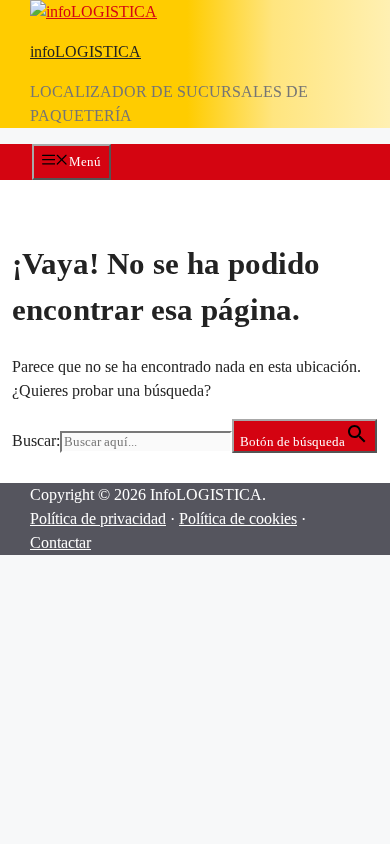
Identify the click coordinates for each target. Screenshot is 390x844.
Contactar (60, 542)
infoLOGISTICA (85, 51)
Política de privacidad (98, 518)
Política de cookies (238, 518)
